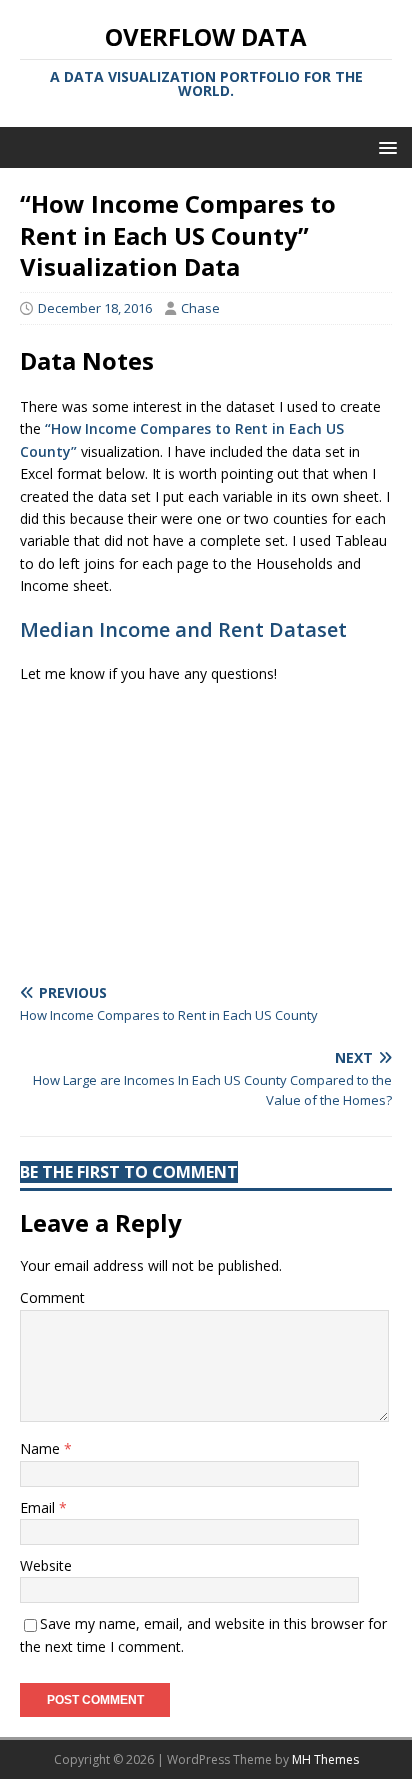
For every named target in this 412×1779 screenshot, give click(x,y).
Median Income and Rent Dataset (183, 629)
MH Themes (325, 1759)
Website (46, 1565)
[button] (384, 146)
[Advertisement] (206, 826)
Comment (52, 1297)
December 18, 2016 (95, 308)
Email (39, 1507)
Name (42, 1448)
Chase (200, 308)
